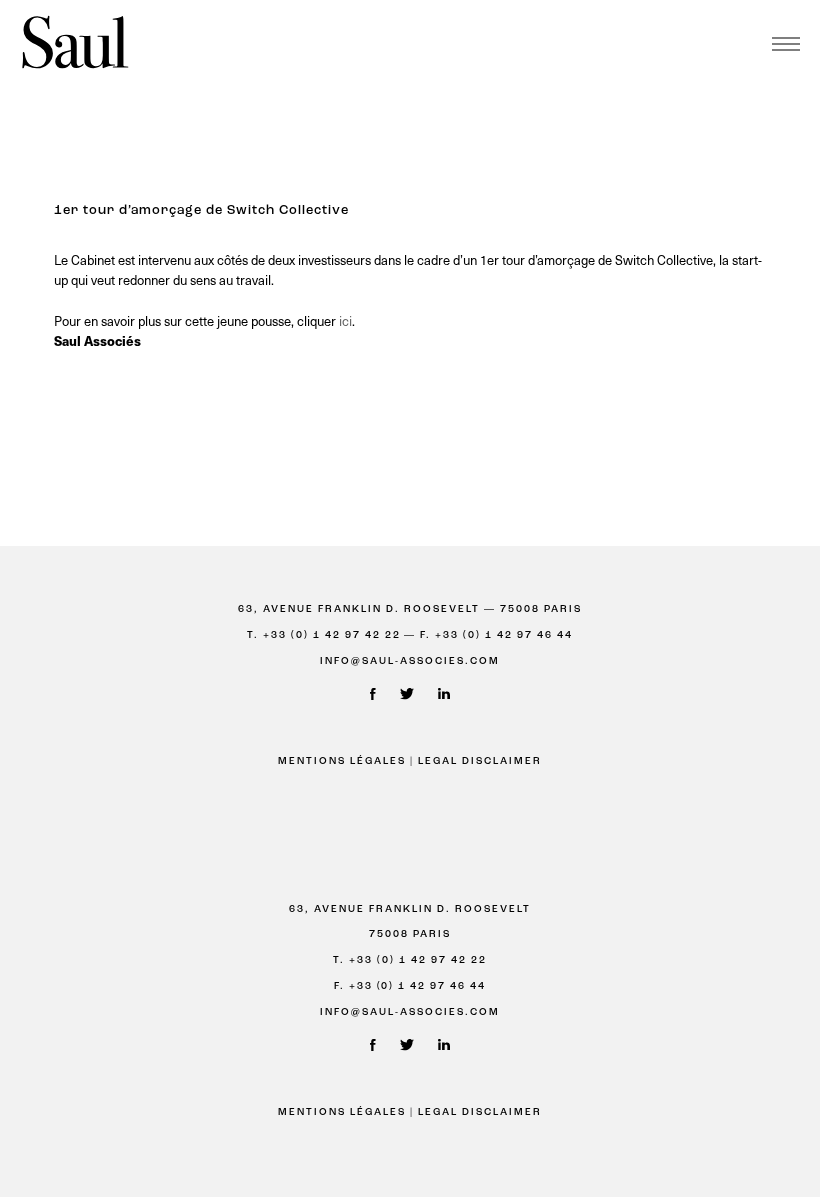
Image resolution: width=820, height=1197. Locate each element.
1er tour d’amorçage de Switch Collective (201, 210)
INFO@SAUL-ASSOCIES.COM (410, 661)
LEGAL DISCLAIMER (480, 761)
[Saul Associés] (75, 43)
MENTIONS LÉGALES (342, 761)
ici (345, 320)
